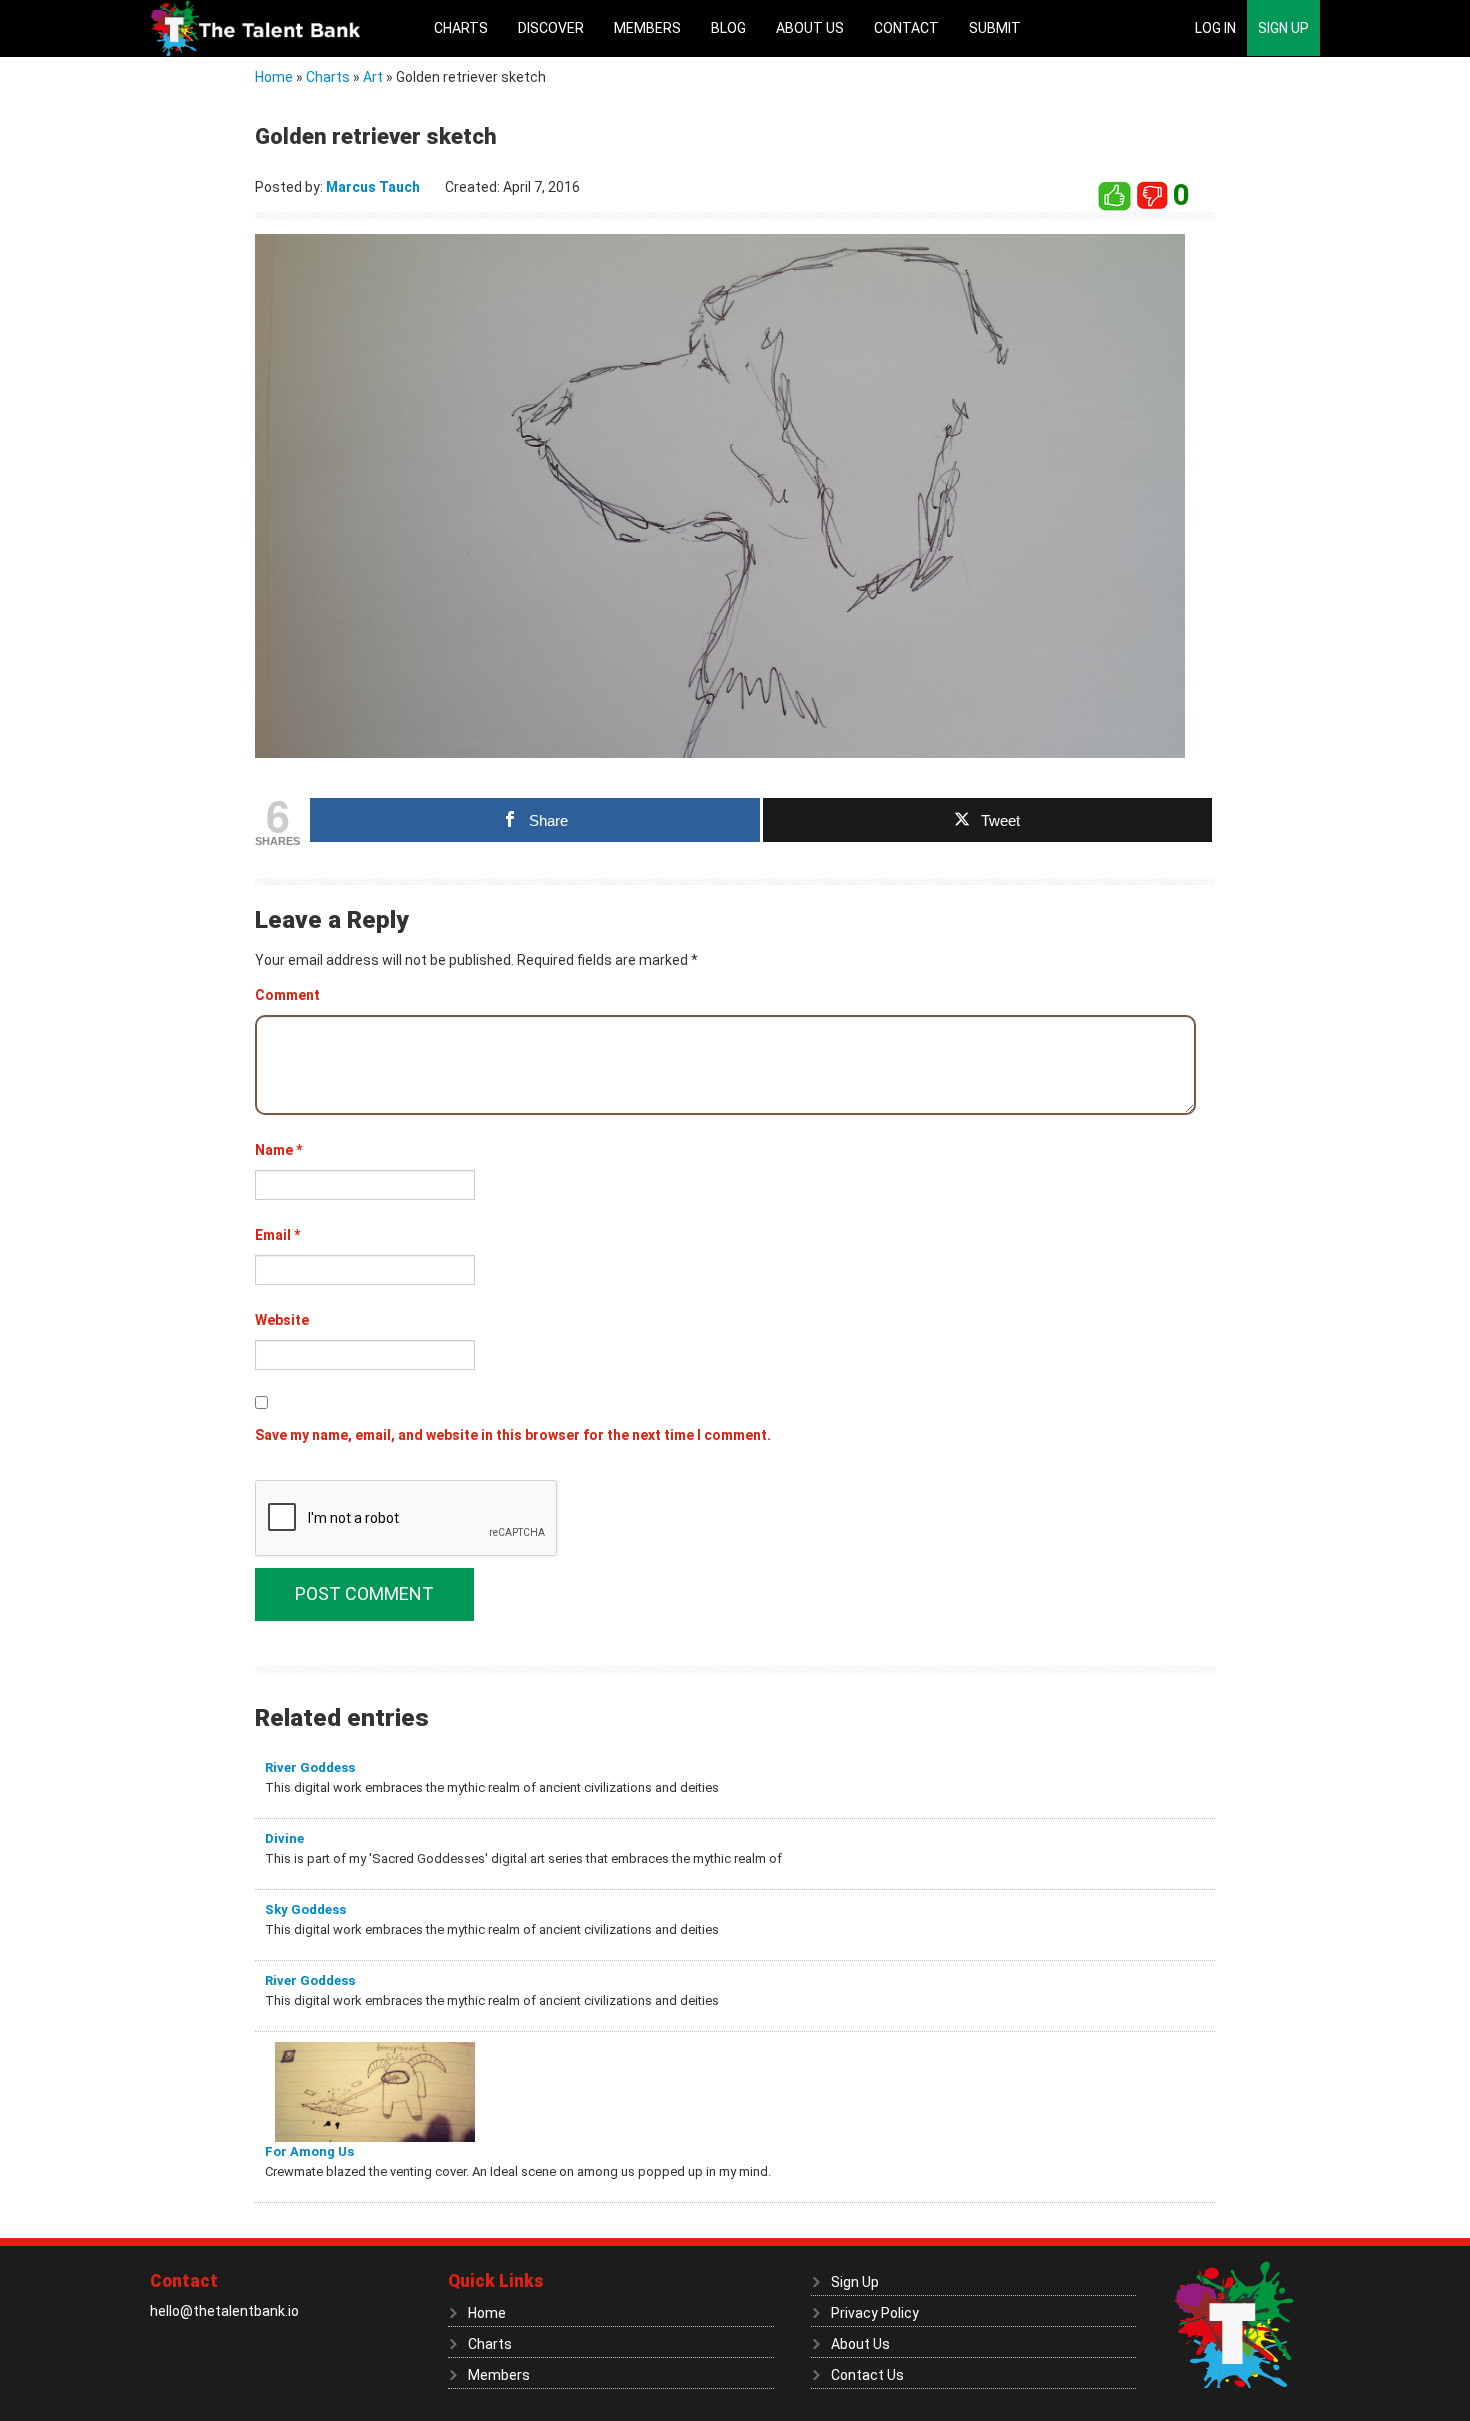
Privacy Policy (875, 2313)
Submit (995, 28)
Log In (1215, 28)
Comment (287, 995)
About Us (810, 28)
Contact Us (867, 2375)
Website (282, 1320)
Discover (551, 28)
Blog (728, 28)
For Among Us (309, 2151)
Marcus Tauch (373, 187)
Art (373, 77)
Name (278, 1150)
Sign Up (1283, 28)
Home (274, 77)
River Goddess (310, 1767)
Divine (284, 1838)
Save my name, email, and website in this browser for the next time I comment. (513, 1435)
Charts (461, 28)
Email (277, 1235)
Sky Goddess (305, 1909)
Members (647, 28)
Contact (906, 28)
